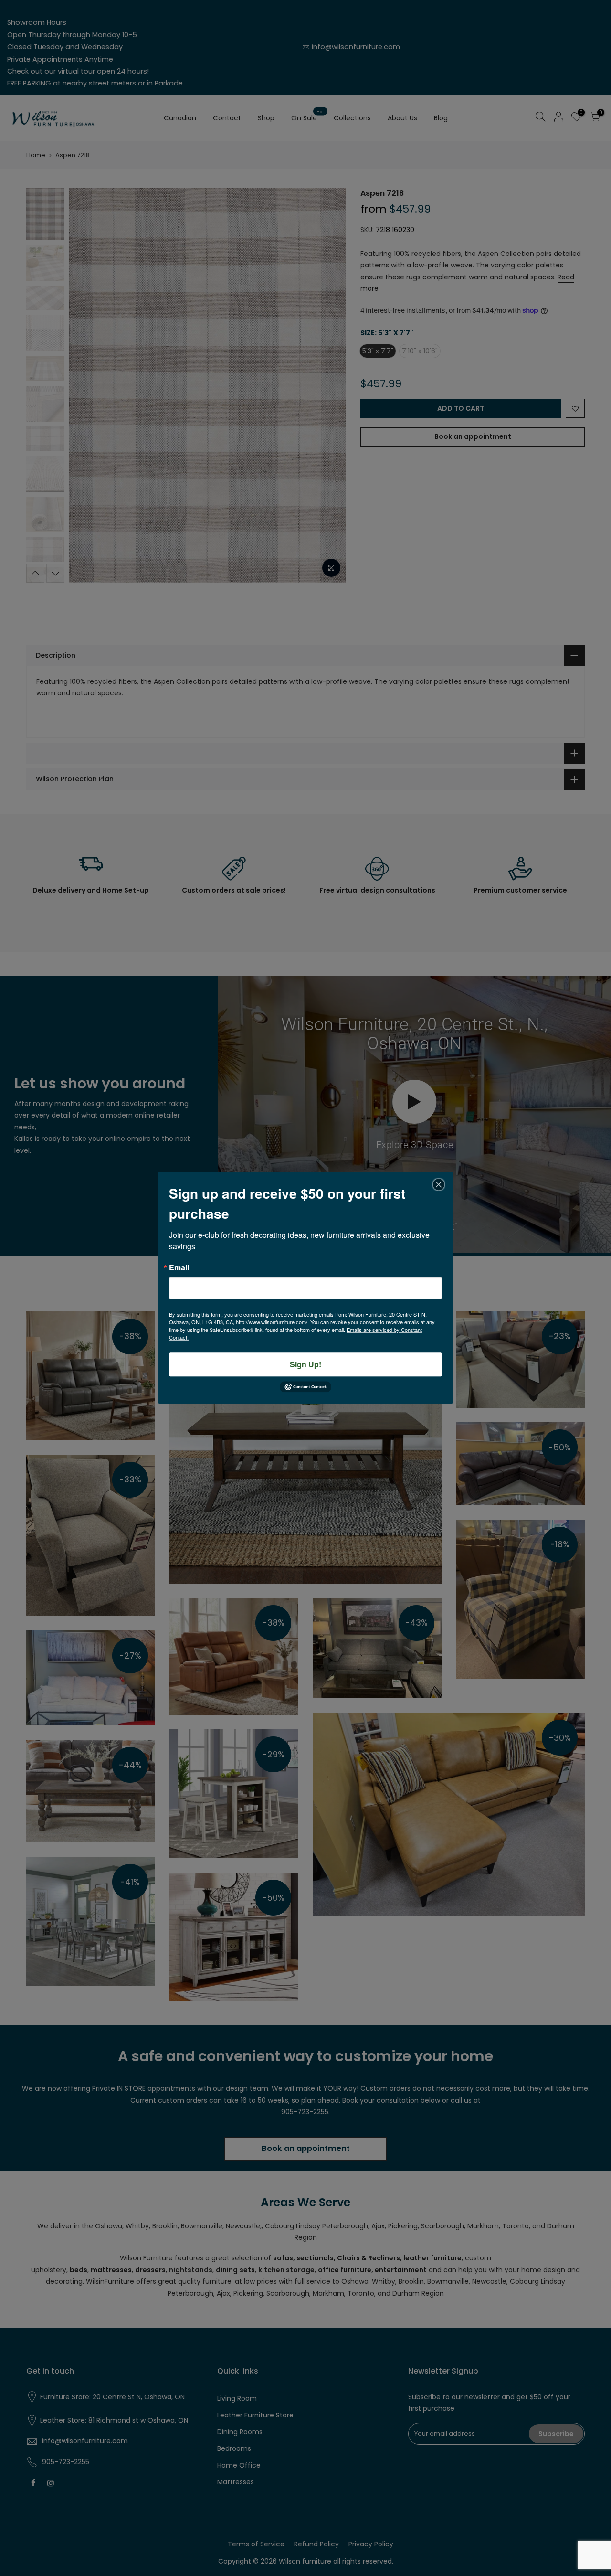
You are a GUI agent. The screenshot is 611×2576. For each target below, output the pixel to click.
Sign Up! (305, 1364)
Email (179, 1267)
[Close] (439, 1184)
